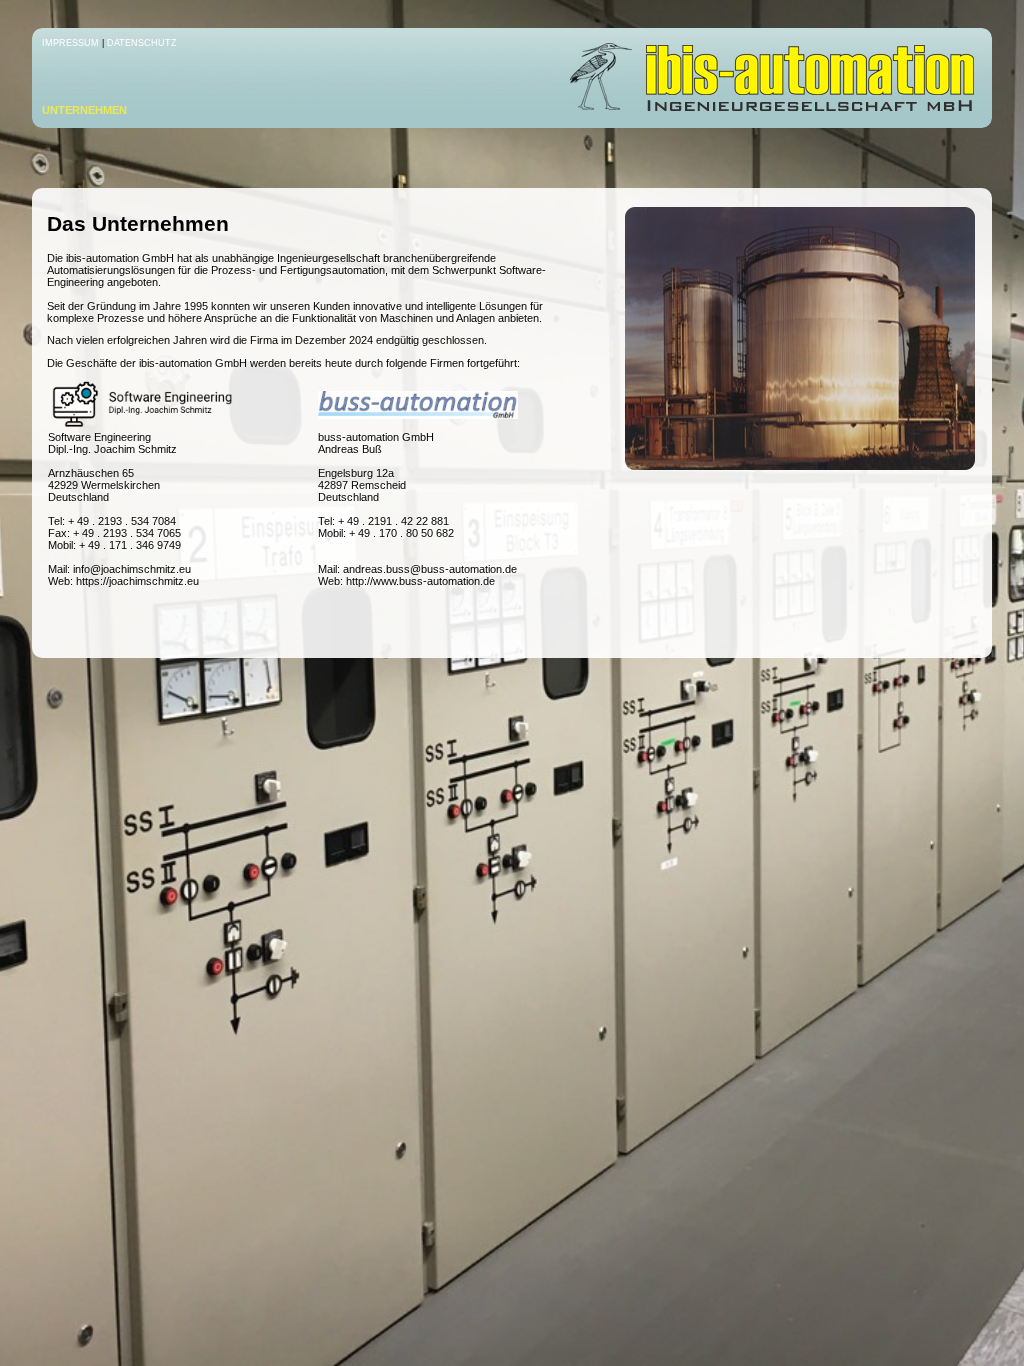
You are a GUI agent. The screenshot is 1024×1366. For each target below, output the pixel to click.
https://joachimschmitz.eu (137, 581)
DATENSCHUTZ (142, 43)
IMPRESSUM (70, 43)
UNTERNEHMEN (84, 110)
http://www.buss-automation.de (420, 581)
